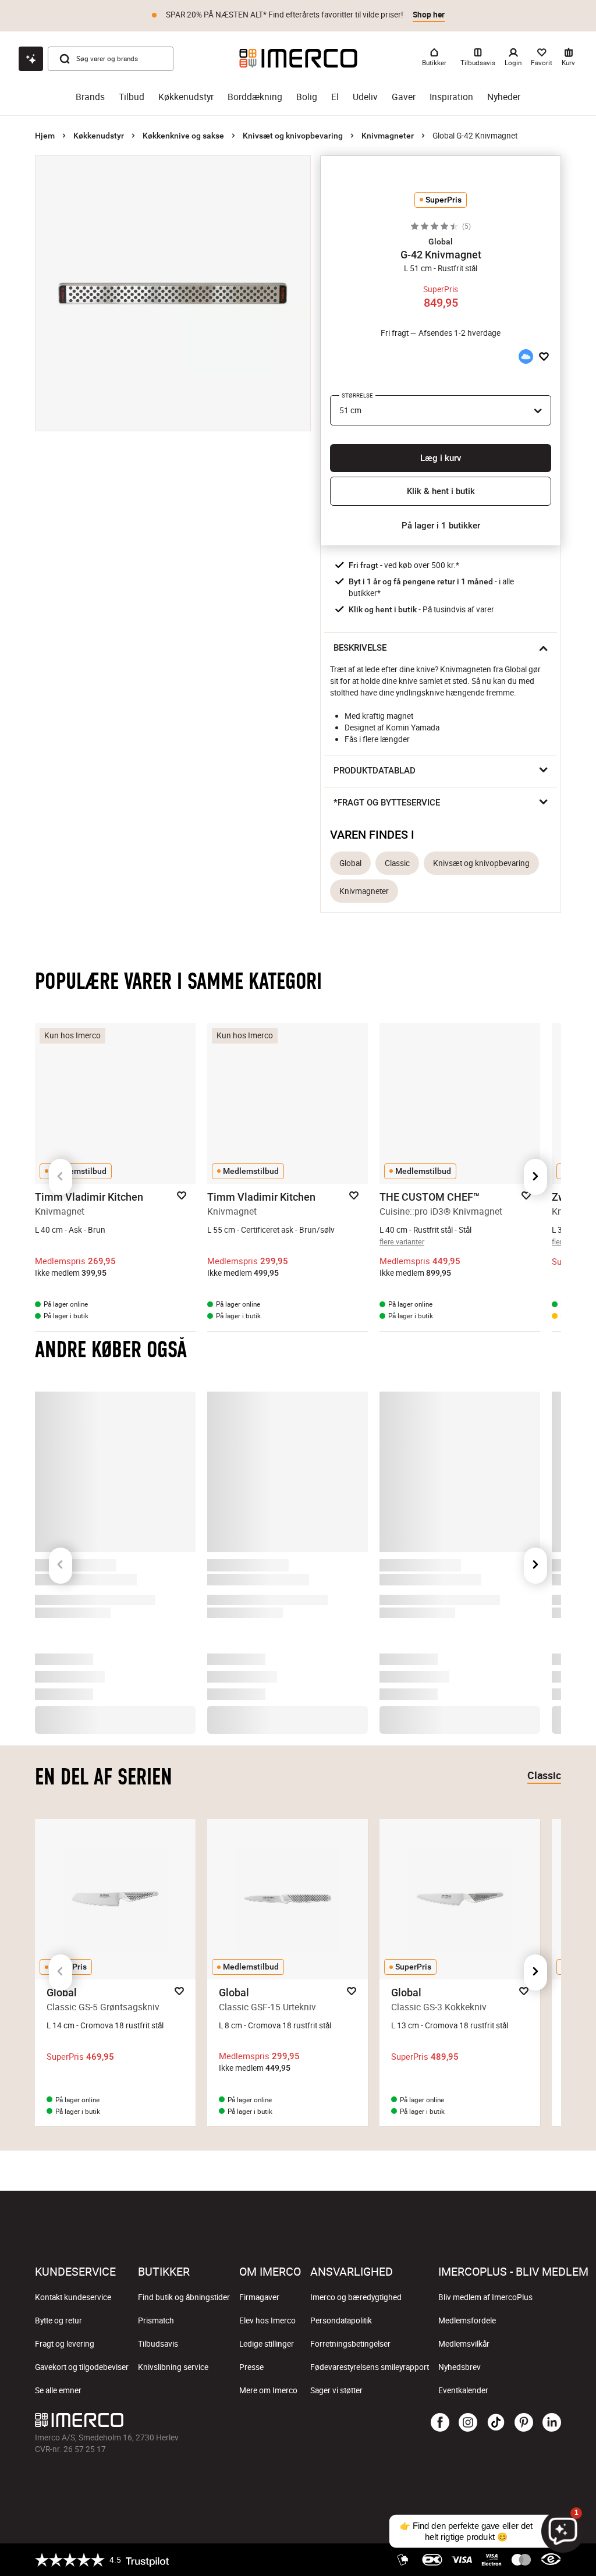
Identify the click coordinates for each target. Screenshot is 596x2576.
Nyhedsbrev (460, 2367)
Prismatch (156, 2320)
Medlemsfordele (467, 2320)
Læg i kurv (441, 458)
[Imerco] (298, 58)
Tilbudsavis (158, 2344)
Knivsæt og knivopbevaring (293, 136)
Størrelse (357, 395)
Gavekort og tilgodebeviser (82, 2367)
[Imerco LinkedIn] (552, 2423)
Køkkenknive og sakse (183, 136)
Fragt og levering (65, 2344)
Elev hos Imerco (267, 2320)
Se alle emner (58, 2390)
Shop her (429, 15)
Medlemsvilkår (464, 2344)
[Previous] (61, 1177)
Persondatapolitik (341, 2320)
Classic (397, 863)
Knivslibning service (173, 2367)
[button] (441, 242)
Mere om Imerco (268, 2390)
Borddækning (255, 97)
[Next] (535, 1177)
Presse (251, 2367)
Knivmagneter (388, 136)
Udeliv (365, 97)
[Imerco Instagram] (468, 2423)
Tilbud (132, 97)
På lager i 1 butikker (441, 526)
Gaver (404, 97)
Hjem (45, 136)
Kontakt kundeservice (73, 2297)
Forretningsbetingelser (350, 2344)
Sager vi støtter (336, 2390)
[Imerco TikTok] (496, 2423)
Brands (90, 97)
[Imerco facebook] (440, 2423)
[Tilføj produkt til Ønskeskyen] (526, 357)
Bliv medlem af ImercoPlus (485, 2297)
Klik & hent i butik (441, 491)
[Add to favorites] (544, 357)
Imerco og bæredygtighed (356, 2297)
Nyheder (504, 97)
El (335, 97)
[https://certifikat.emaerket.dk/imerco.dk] (551, 2560)
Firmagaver (259, 2297)
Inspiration (451, 97)
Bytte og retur (58, 2320)
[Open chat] (31, 59)
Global (350, 863)
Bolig (307, 97)
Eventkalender (463, 2390)
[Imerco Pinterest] (524, 2423)
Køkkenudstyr (186, 97)
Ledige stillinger (267, 2344)
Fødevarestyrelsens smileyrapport (370, 2367)
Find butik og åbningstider (184, 2297)
